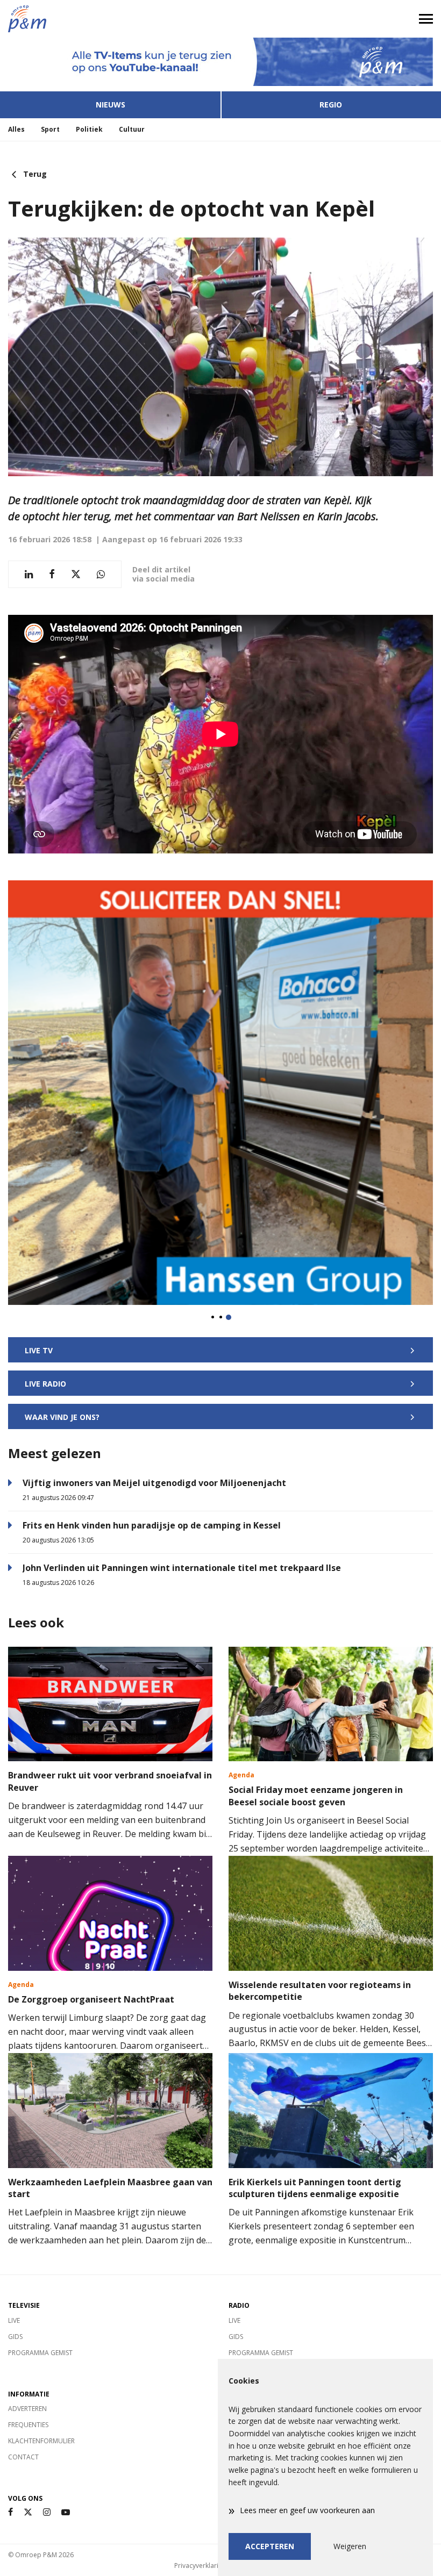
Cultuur (132, 129)
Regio (331, 105)
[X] (28, 2512)
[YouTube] (66, 2512)
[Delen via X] (76, 574)
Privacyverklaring (200, 2566)
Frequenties (28, 2425)
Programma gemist (40, 2353)
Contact (23, 2457)
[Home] (110, 19)
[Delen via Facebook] (52, 574)
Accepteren (270, 2546)
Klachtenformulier (41, 2441)
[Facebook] (10, 2512)
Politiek (89, 129)
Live (14, 2320)
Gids (15, 2337)
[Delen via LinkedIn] (29, 574)
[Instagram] (47, 2512)
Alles (16, 129)
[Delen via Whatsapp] (101, 574)
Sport (50, 129)
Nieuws (111, 105)
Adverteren (27, 2409)
